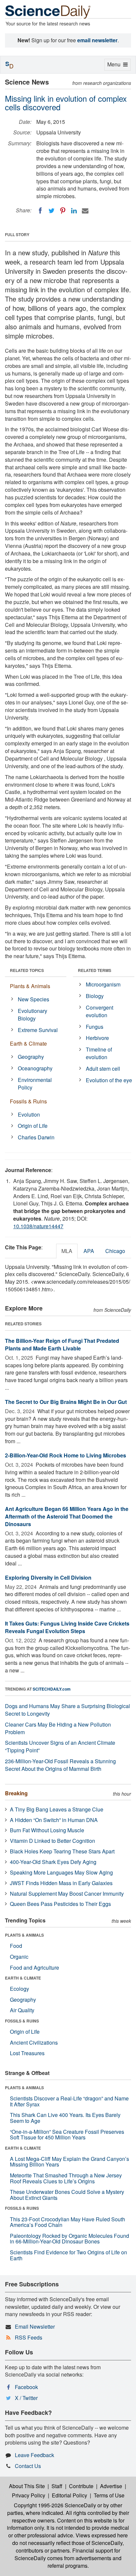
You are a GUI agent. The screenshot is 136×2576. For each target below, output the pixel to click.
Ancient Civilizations (34, 2042)
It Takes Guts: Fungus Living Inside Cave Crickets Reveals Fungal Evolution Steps (67, 1627)
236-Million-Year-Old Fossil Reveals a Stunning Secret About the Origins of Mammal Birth (60, 1765)
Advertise (111, 2486)
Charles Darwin (36, 1137)
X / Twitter (26, 2398)
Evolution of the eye (109, 1080)
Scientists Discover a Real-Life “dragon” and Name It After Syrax (69, 2101)
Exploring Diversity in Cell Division (48, 1577)
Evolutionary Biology (33, 1015)
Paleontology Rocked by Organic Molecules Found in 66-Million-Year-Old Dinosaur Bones (69, 2239)
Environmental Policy (35, 1084)
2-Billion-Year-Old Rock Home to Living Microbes (66, 1455)
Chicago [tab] (115, 1251)
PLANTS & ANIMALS (24, 1935)
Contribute (81, 2486)
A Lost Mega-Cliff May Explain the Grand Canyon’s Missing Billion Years (69, 2162)
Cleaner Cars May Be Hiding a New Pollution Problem (58, 1728)
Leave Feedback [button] (34, 2455)
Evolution (29, 1114)
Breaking (16, 1793)
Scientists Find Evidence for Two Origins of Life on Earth (68, 2255)
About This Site (27, 2486)
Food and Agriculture (34, 1968)
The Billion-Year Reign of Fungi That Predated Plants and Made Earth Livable (62, 1344)
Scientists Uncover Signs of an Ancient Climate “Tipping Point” (60, 1746)
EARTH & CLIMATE (23, 1978)
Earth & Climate (28, 1043)
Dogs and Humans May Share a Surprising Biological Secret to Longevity (68, 1710)
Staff (57, 2486)
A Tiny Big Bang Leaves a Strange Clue (57, 1809)
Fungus (95, 1027)
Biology (95, 996)
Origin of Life (33, 1126)
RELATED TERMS (95, 970)
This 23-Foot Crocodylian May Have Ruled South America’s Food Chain (68, 2222)
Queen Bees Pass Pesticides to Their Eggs (60, 1904)
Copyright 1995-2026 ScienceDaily (55, 2505)
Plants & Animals (30, 986)
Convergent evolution (100, 1011)
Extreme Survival (38, 1030)
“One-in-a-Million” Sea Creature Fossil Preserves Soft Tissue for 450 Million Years (67, 2135)
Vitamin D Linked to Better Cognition (52, 1841)
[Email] (85, 211)
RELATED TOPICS (27, 970)
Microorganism (103, 984)
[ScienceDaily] (48, 11)
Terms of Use (109, 2495)
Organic (19, 1957)
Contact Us (28, 2466)
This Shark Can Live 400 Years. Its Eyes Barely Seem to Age (65, 2118)
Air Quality (22, 2010)
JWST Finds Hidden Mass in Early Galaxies (61, 1883)
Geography (31, 1057)
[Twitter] (51, 211)
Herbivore (97, 1038)
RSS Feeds (29, 2337)
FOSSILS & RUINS (22, 2021)
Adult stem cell (103, 1069)
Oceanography (35, 1068)
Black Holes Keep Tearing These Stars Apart (62, 1851)
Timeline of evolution (99, 1053)
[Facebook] (40, 211)
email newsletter (97, 40)
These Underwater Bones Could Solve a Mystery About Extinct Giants (67, 2195)
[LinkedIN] (74, 211)
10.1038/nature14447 (38, 1226)
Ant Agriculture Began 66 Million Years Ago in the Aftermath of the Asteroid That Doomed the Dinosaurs (67, 1516)
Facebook (26, 2387)
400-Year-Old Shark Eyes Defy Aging (53, 1862)
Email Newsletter (35, 2326)
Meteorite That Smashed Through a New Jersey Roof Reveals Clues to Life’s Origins (66, 2178)
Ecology (19, 1989)
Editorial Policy (69, 2495)
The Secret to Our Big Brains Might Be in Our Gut (66, 1402)
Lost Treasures (27, 2053)
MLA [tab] (67, 1251)
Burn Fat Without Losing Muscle (47, 1830)
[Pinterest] (63, 211)
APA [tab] (89, 1251)
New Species (34, 999)
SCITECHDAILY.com (52, 1689)
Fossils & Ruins (28, 1101)
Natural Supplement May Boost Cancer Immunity (67, 1894)
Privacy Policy (29, 2495)
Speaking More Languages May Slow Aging (61, 1872)
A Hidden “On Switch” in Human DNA (54, 1820)
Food (16, 1946)
